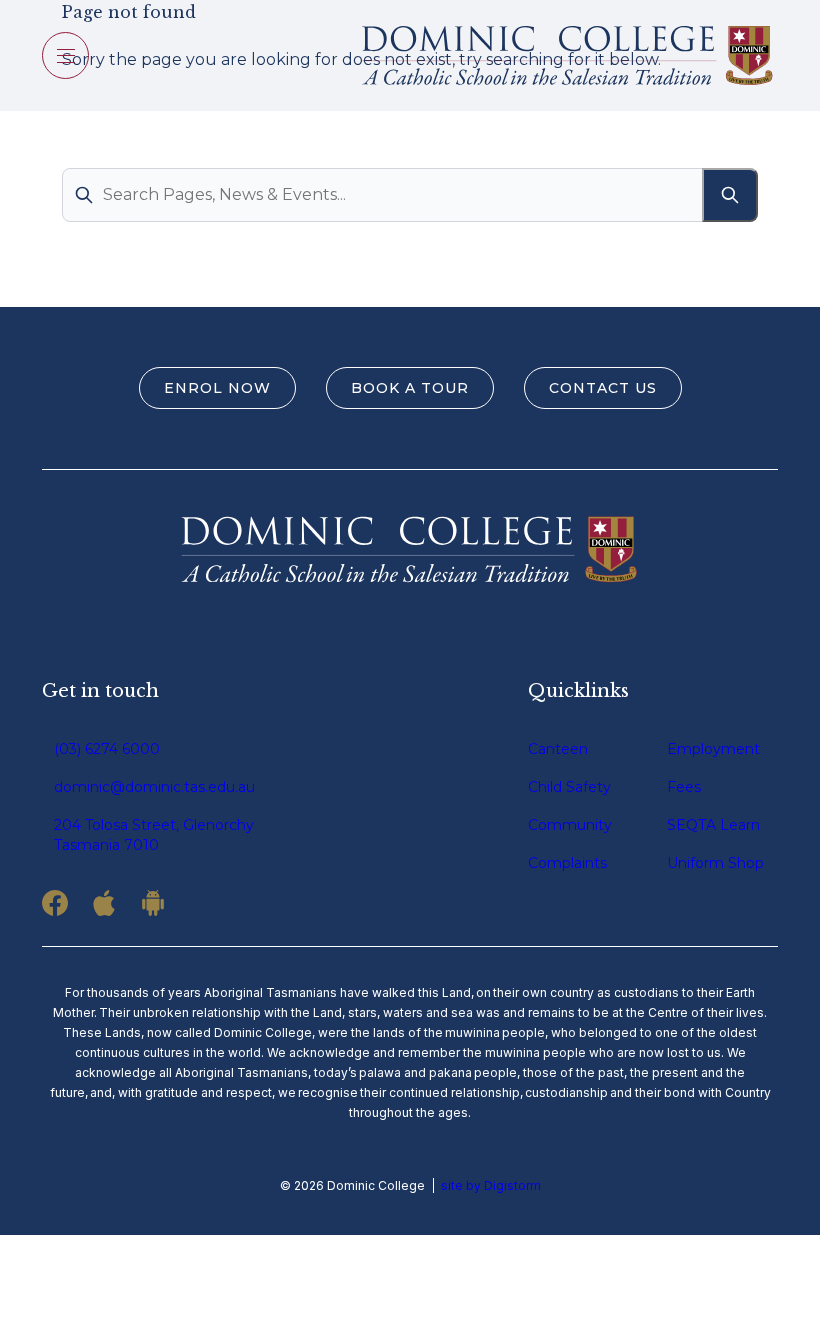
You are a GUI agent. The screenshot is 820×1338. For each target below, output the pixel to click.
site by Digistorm (491, 1185)
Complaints (567, 863)
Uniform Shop (715, 863)
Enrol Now (217, 388)
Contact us (603, 388)
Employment (713, 749)
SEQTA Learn (713, 825)
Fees (684, 787)
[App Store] (104, 903)
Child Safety (569, 787)
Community (570, 825)
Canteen (558, 749)
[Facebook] (55, 903)
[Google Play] (153, 903)
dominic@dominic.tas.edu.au (154, 787)
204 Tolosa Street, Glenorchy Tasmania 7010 (154, 835)
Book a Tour (410, 388)
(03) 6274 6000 (107, 749)
